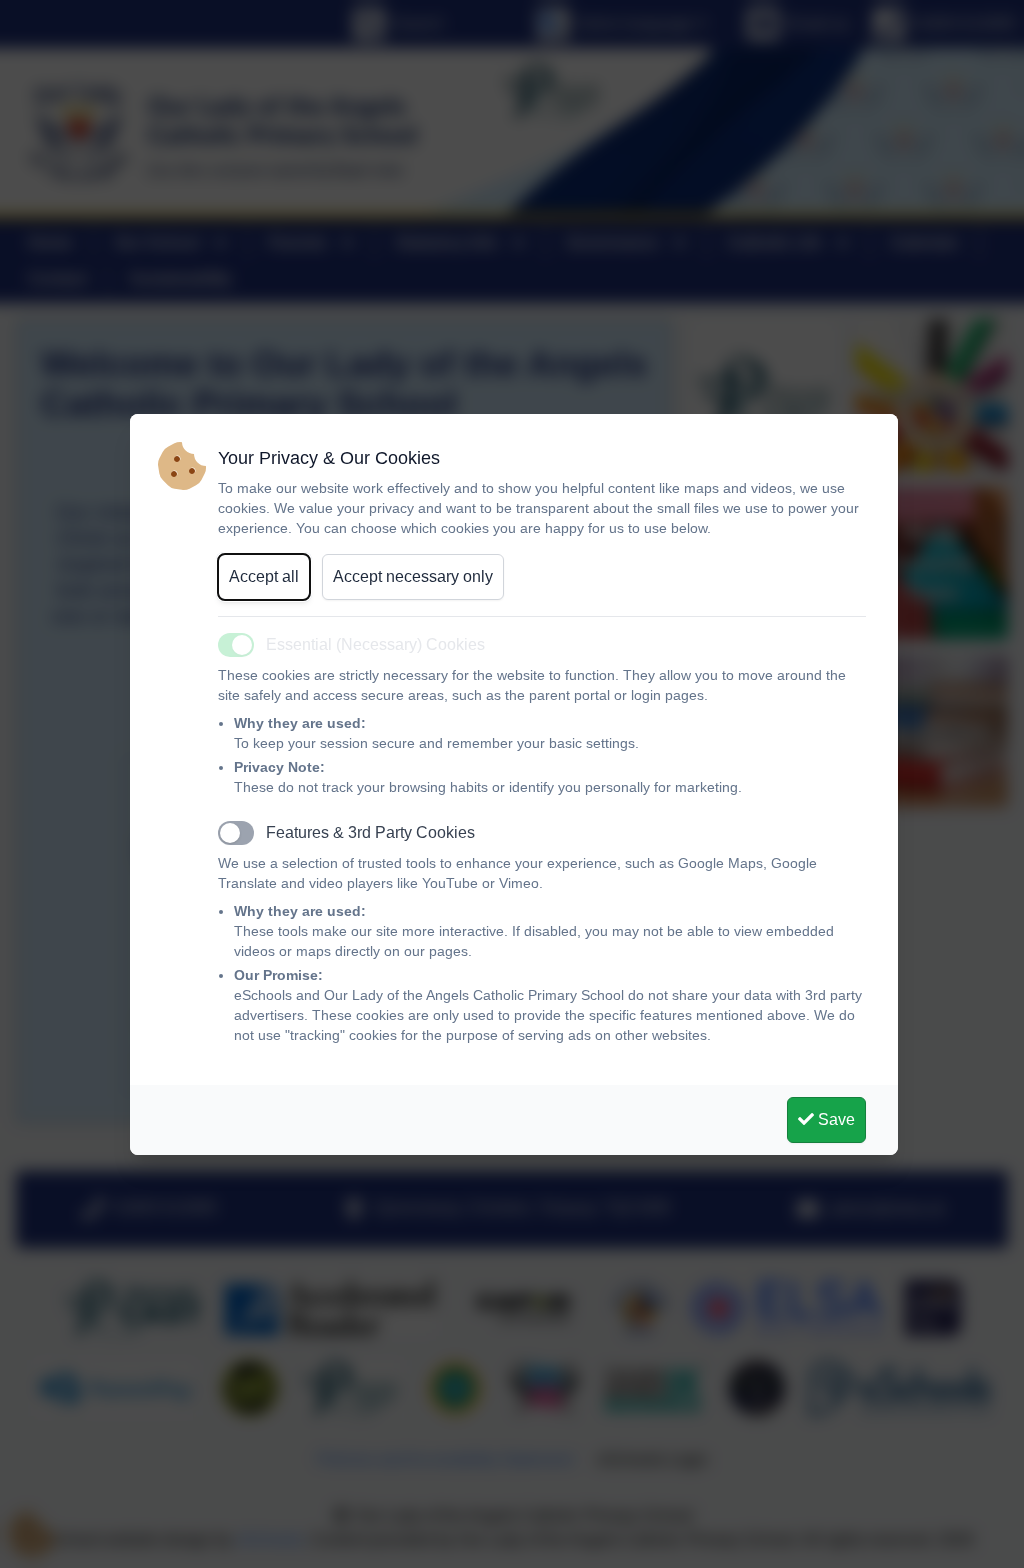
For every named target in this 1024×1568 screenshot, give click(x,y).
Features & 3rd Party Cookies (370, 832)
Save (834, 1119)
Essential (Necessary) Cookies (375, 644)
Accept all (264, 576)
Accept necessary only (413, 576)
